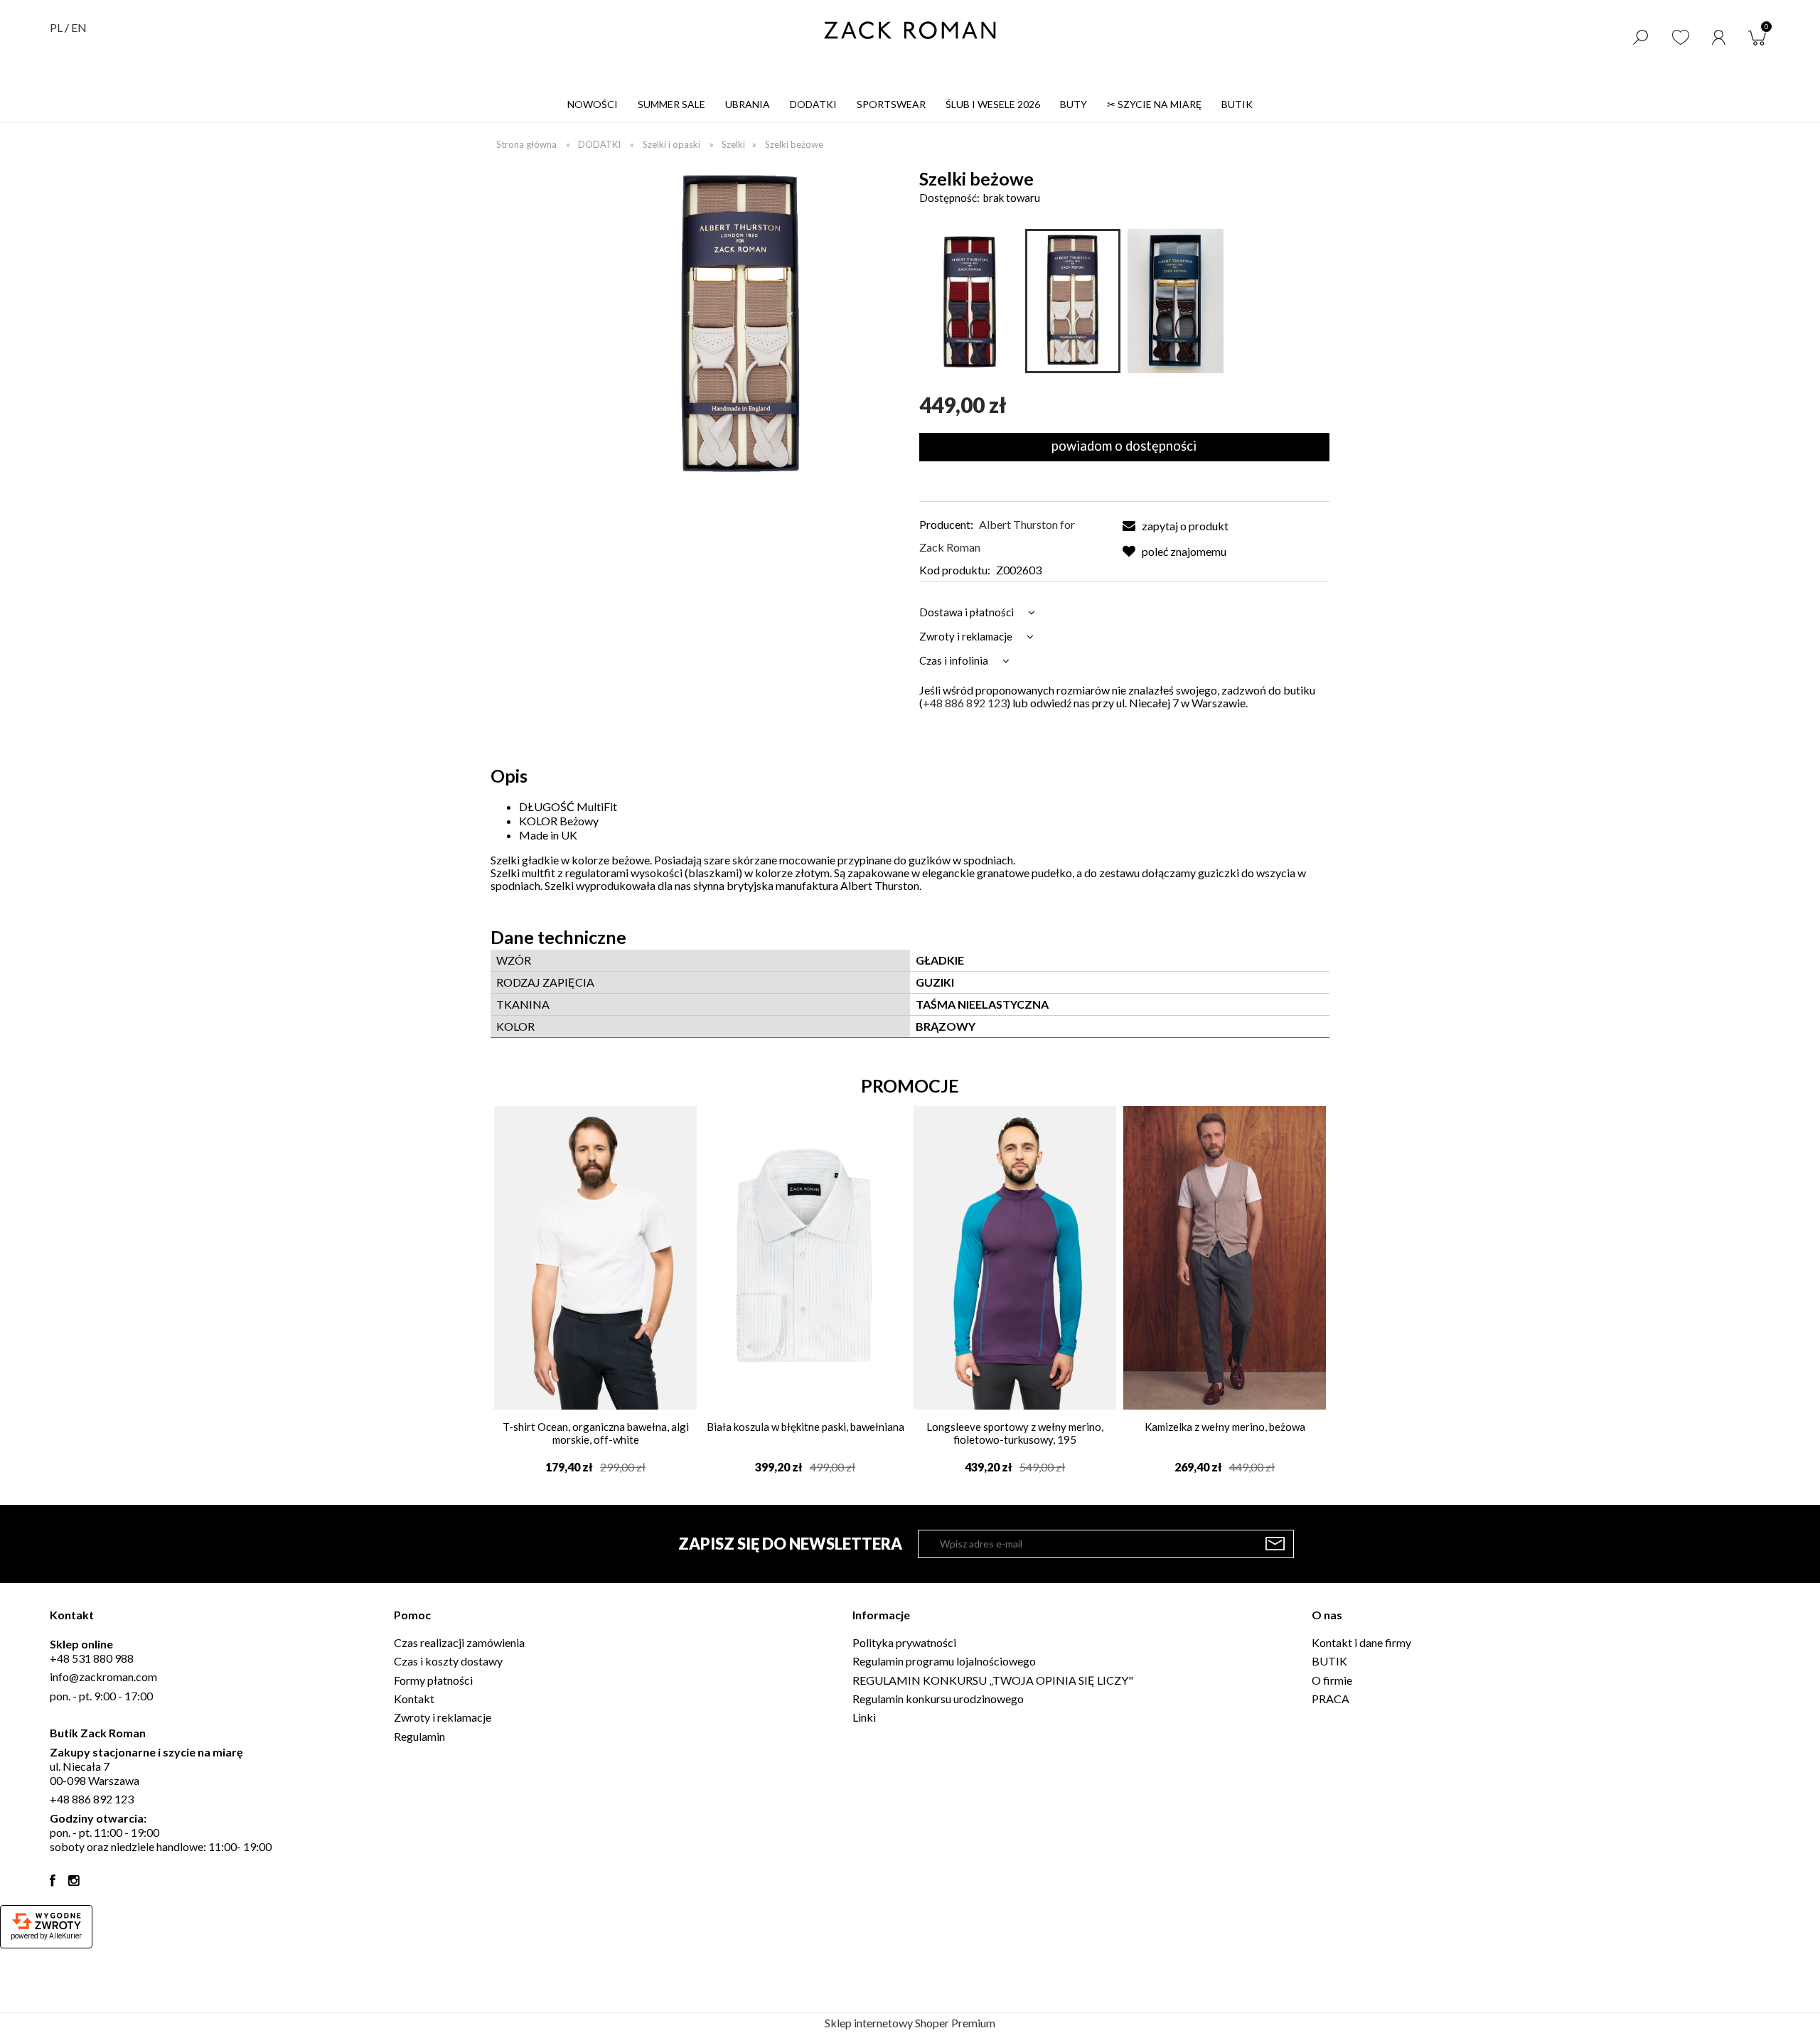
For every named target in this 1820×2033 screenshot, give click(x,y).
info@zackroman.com (103, 1677)
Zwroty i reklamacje (443, 1717)
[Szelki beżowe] (1073, 301)
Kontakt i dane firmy (1361, 1642)
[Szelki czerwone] (970, 301)
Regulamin (419, 1736)
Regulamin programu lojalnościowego (944, 1661)
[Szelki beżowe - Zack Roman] (741, 324)
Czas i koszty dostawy (448, 1661)
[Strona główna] (910, 30)
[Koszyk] (1760, 36)
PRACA (1331, 1699)
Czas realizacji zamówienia (459, 1642)
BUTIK (1329, 1661)
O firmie (1332, 1680)
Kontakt (414, 1699)
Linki (864, 1717)
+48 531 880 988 (92, 1658)
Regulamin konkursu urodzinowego (938, 1699)
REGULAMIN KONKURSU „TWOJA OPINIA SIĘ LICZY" (993, 1680)
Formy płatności (433, 1680)
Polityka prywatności (904, 1642)
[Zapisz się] (1275, 1544)
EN (79, 27)
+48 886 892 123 (965, 703)
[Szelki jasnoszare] (1175, 301)
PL (56, 27)
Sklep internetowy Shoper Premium (910, 2023)
